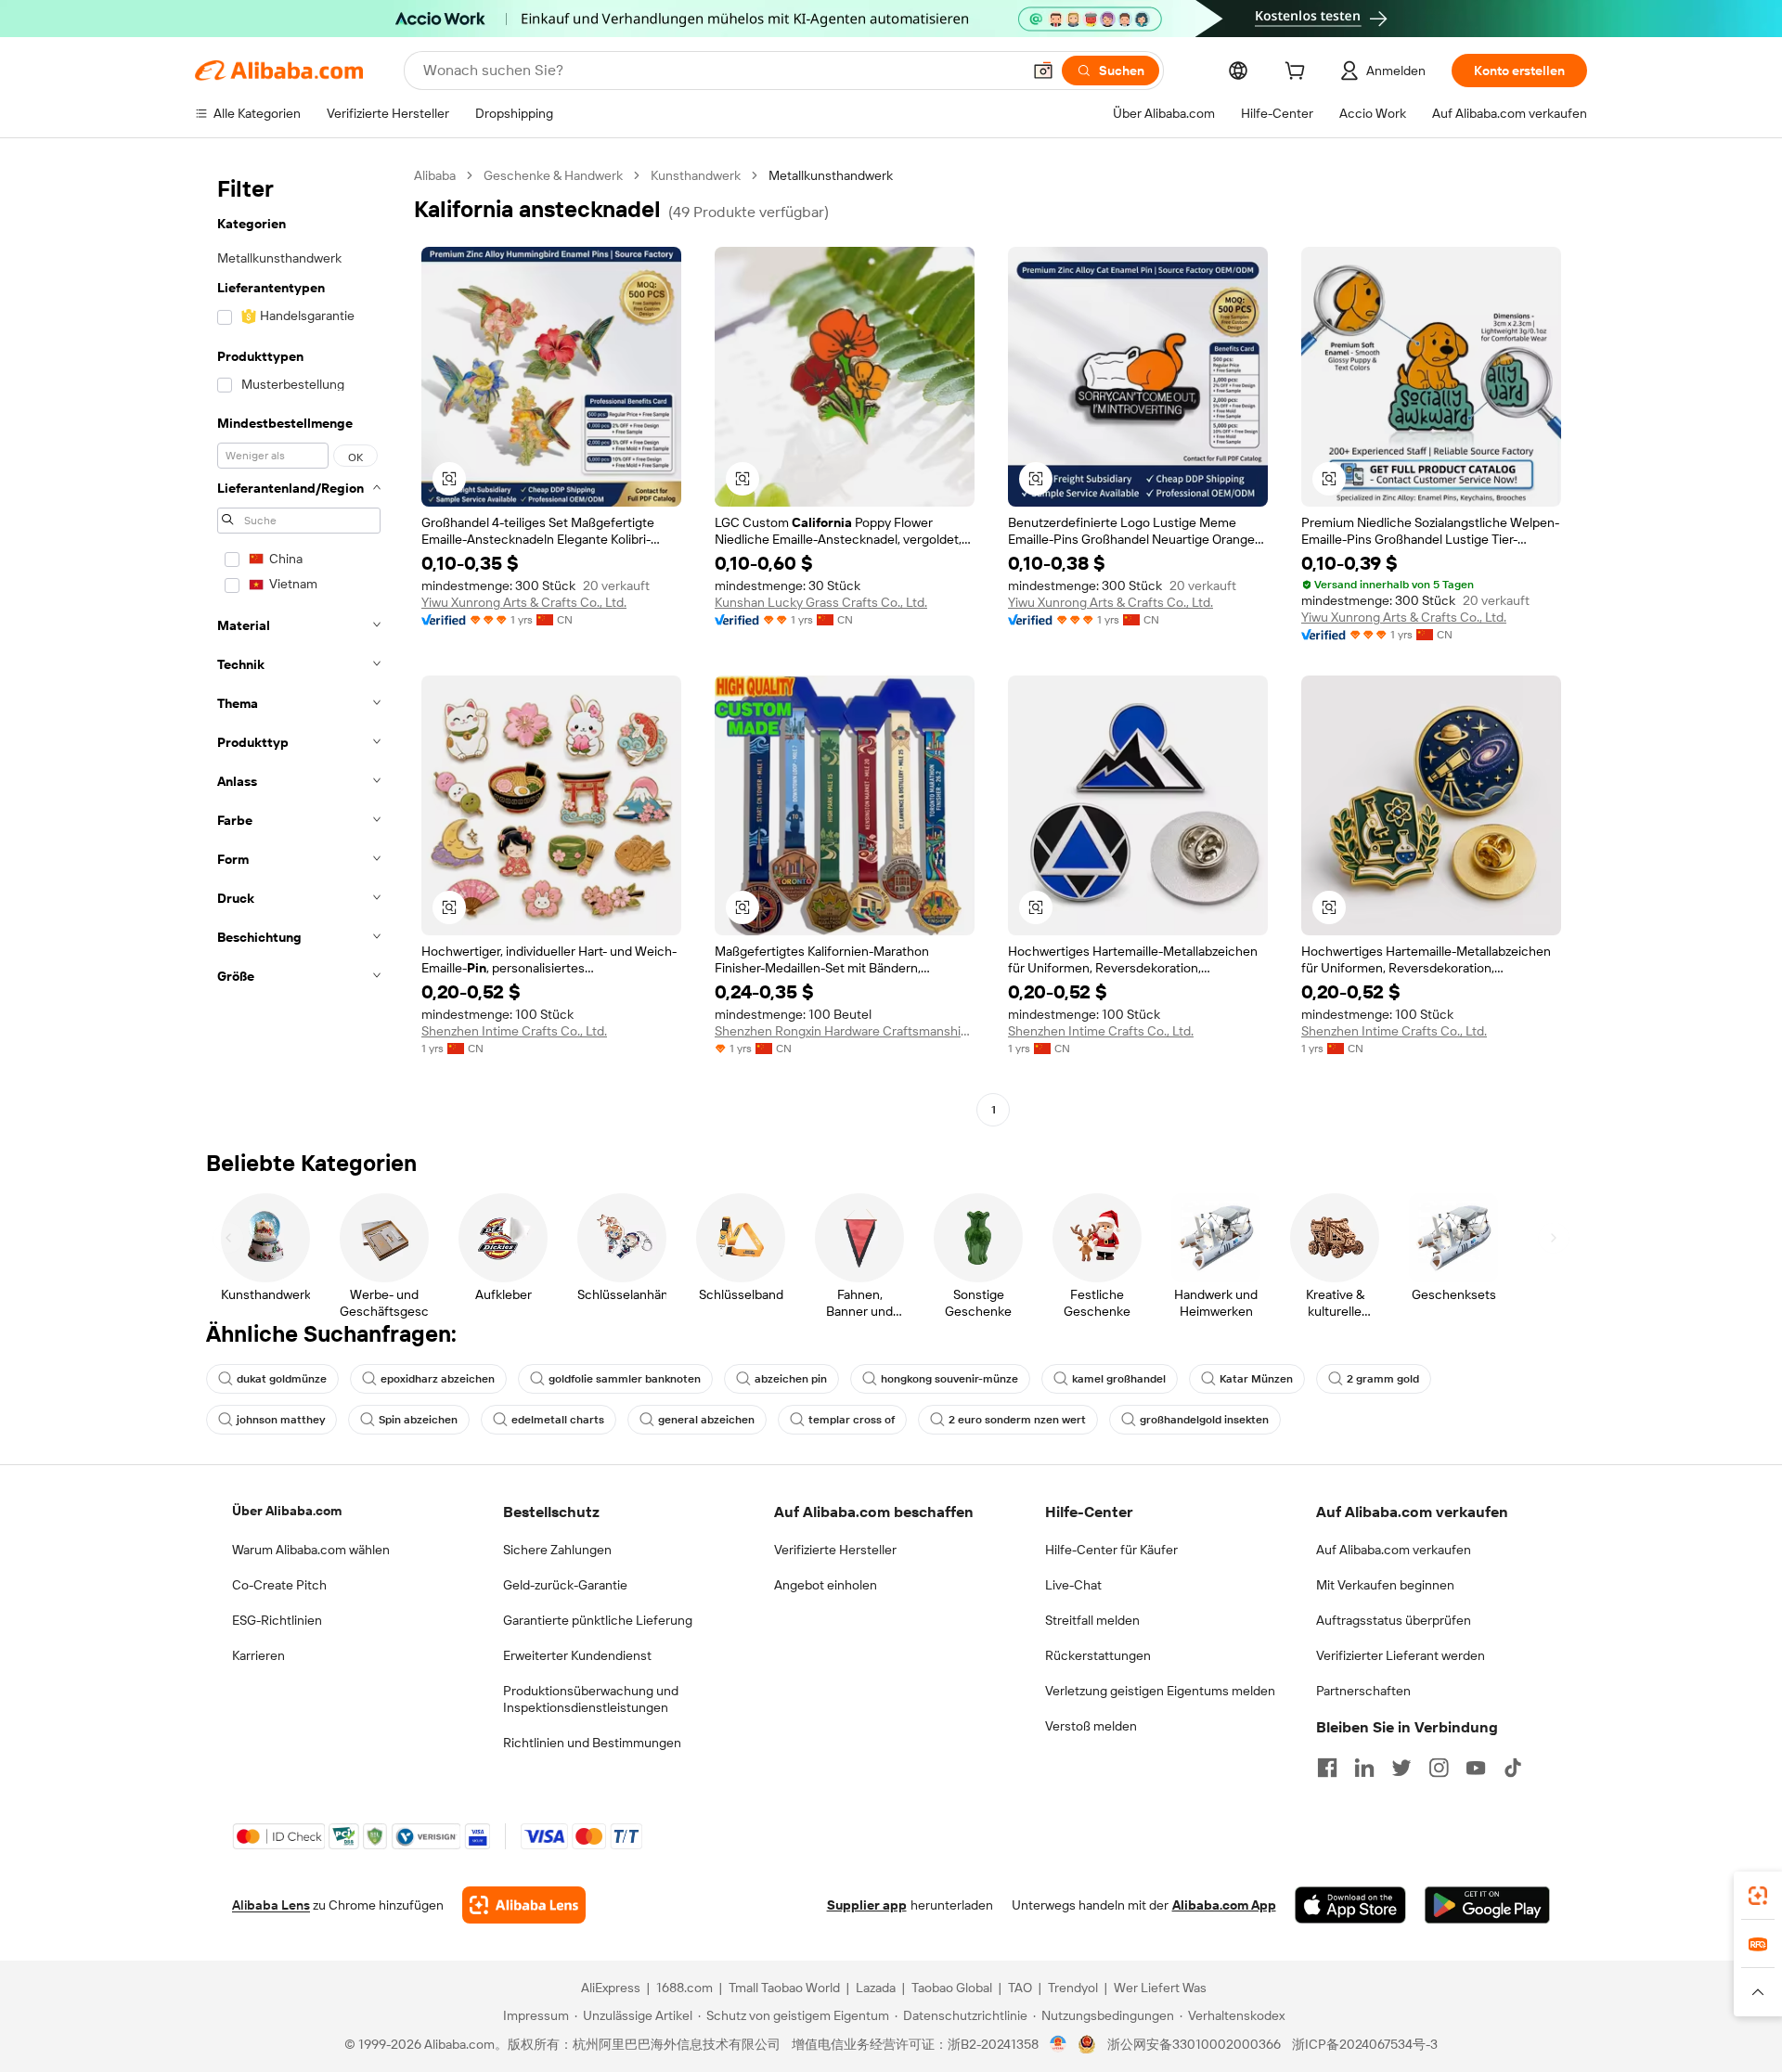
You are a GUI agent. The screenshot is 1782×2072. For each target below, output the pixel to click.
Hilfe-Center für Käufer (1111, 1550)
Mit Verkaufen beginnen (1385, 1585)
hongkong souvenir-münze (949, 1379)
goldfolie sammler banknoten (625, 1379)
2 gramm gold (1383, 1379)
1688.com (684, 1988)
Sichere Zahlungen (557, 1550)
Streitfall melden (1092, 1620)
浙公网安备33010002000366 (1194, 2044)
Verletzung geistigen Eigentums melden (1160, 1691)
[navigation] (299, 645)
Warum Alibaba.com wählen (311, 1550)
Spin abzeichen (418, 1420)
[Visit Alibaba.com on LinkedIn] (1364, 1768)
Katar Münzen (1256, 1379)
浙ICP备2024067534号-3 (1365, 2044)
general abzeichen (706, 1420)
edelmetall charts (558, 1420)
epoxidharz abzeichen (438, 1379)
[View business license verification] (1059, 2044)
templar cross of (852, 1420)
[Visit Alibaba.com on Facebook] (1327, 1768)
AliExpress (611, 1988)
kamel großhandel (1119, 1379)
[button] (1043, 71)
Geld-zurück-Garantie (565, 1585)
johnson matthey (281, 1420)
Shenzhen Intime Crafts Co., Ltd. (514, 1031)
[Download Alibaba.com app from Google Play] (1487, 1905)
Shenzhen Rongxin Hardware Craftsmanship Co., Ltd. (845, 1031)
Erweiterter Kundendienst (577, 1655)
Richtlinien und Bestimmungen (592, 1743)
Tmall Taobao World (784, 1988)
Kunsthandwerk (696, 175)
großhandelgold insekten (1204, 1420)
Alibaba (435, 175)
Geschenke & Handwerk (553, 175)
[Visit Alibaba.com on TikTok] (1513, 1768)
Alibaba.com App (1224, 1905)
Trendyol (1073, 1988)
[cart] (1298, 73)
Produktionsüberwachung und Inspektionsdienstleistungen (591, 1699)
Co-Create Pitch (279, 1585)
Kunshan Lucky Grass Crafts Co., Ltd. (821, 602)
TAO (1020, 1988)
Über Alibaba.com (287, 1511)
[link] (1758, 1896)
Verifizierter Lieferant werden (1401, 1655)
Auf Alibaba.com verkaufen (1394, 1550)
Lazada (876, 1988)
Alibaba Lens (271, 1905)
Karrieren (258, 1655)
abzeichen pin (791, 1379)
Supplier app (867, 1905)
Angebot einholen (826, 1585)
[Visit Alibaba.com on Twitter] (1401, 1768)
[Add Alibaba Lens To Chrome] (524, 1905)
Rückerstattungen (1098, 1655)
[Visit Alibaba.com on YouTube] (1476, 1768)
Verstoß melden (1091, 1726)
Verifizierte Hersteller (835, 1550)
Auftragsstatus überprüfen (1394, 1620)
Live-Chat (1073, 1585)
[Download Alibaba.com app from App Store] (1350, 1905)
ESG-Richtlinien (277, 1620)
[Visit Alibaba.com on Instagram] (1439, 1768)
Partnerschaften (1363, 1691)
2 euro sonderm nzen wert (1017, 1420)
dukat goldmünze (282, 1379)
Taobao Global (952, 1988)
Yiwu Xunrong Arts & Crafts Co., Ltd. (524, 602)
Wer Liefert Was (1160, 1988)
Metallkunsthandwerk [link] (831, 175)
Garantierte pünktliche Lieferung (598, 1620)
